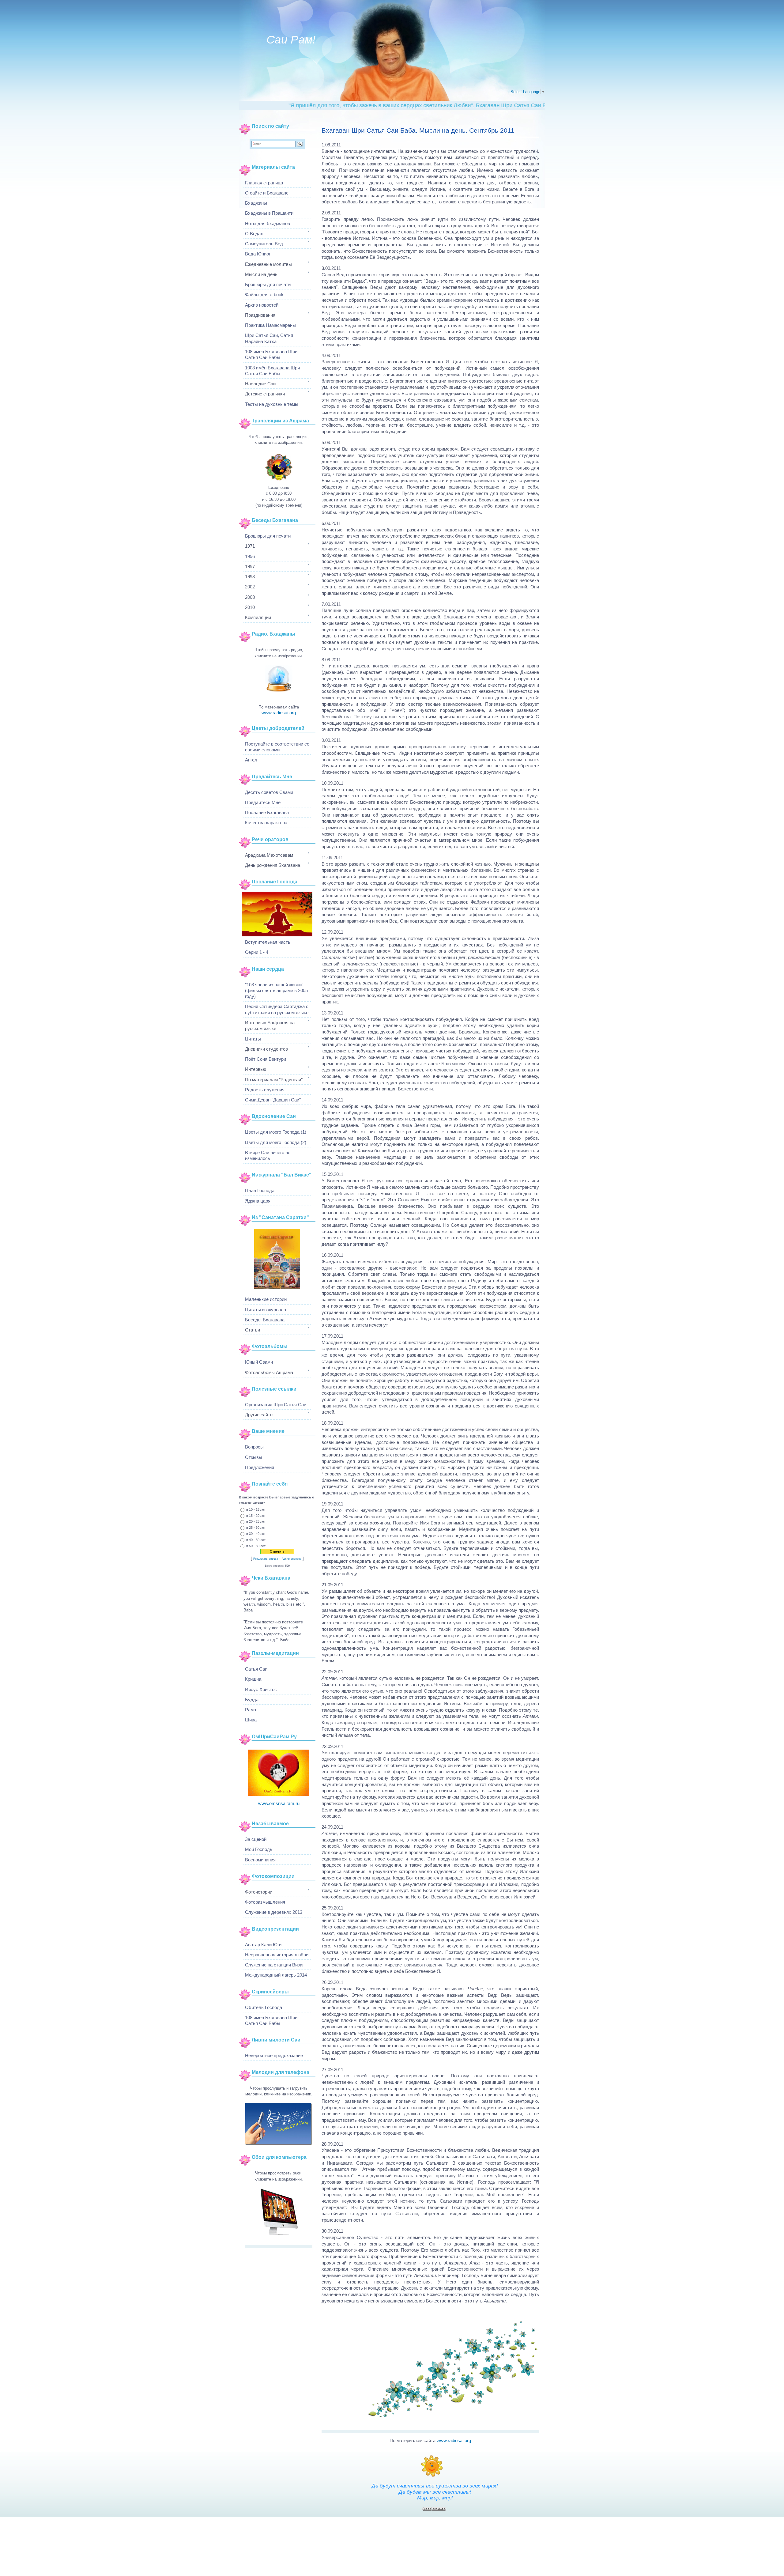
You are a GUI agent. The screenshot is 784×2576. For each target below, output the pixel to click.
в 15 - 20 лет (256, 1515)
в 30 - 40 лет (256, 1534)
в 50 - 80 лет (256, 1546)
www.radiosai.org (454, 2440)
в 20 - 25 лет (256, 1521)
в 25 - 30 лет (256, 1528)
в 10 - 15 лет (256, 1509)
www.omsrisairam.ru (279, 1803)
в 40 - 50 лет (256, 1539)
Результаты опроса (266, 1559)
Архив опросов (292, 1559)
